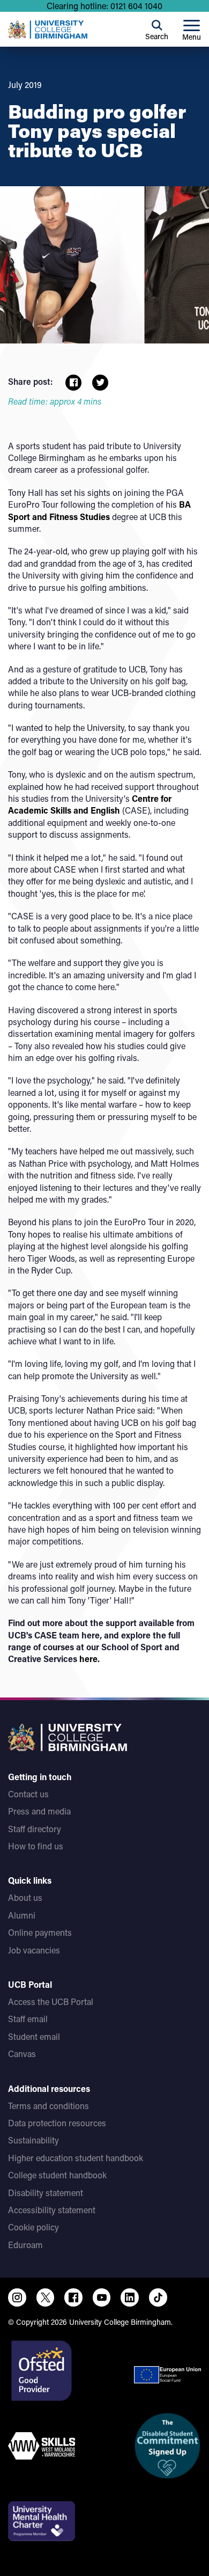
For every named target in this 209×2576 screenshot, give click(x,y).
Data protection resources (57, 2123)
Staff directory (35, 1829)
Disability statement (46, 2193)
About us (25, 1897)
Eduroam (25, 2245)
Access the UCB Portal (51, 2001)
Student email (34, 2036)
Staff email (28, 2019)
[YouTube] (102, 2297)
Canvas (22, 2054)
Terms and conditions (48, 2106)
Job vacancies (34, 1950)
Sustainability (33, 2140)
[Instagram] (17, 2297)
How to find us (36, 1846)
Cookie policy (33, 2227)
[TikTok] (158, 2297)
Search (157, 36)
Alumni (22, 1915)
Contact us (28, 1794)
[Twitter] (46, 2297)
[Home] (48, 30)
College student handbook (57, 2175)
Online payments (40, 1932)
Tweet (100, 383)
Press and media (39, 1811)
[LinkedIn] (130, 2297)
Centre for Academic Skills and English (90, 804)
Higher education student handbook (76, 2158)
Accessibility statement (52, 2210)
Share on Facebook (73, 383)
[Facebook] (73, 2297)
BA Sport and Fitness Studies (99, 510)
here (88, 1659)
